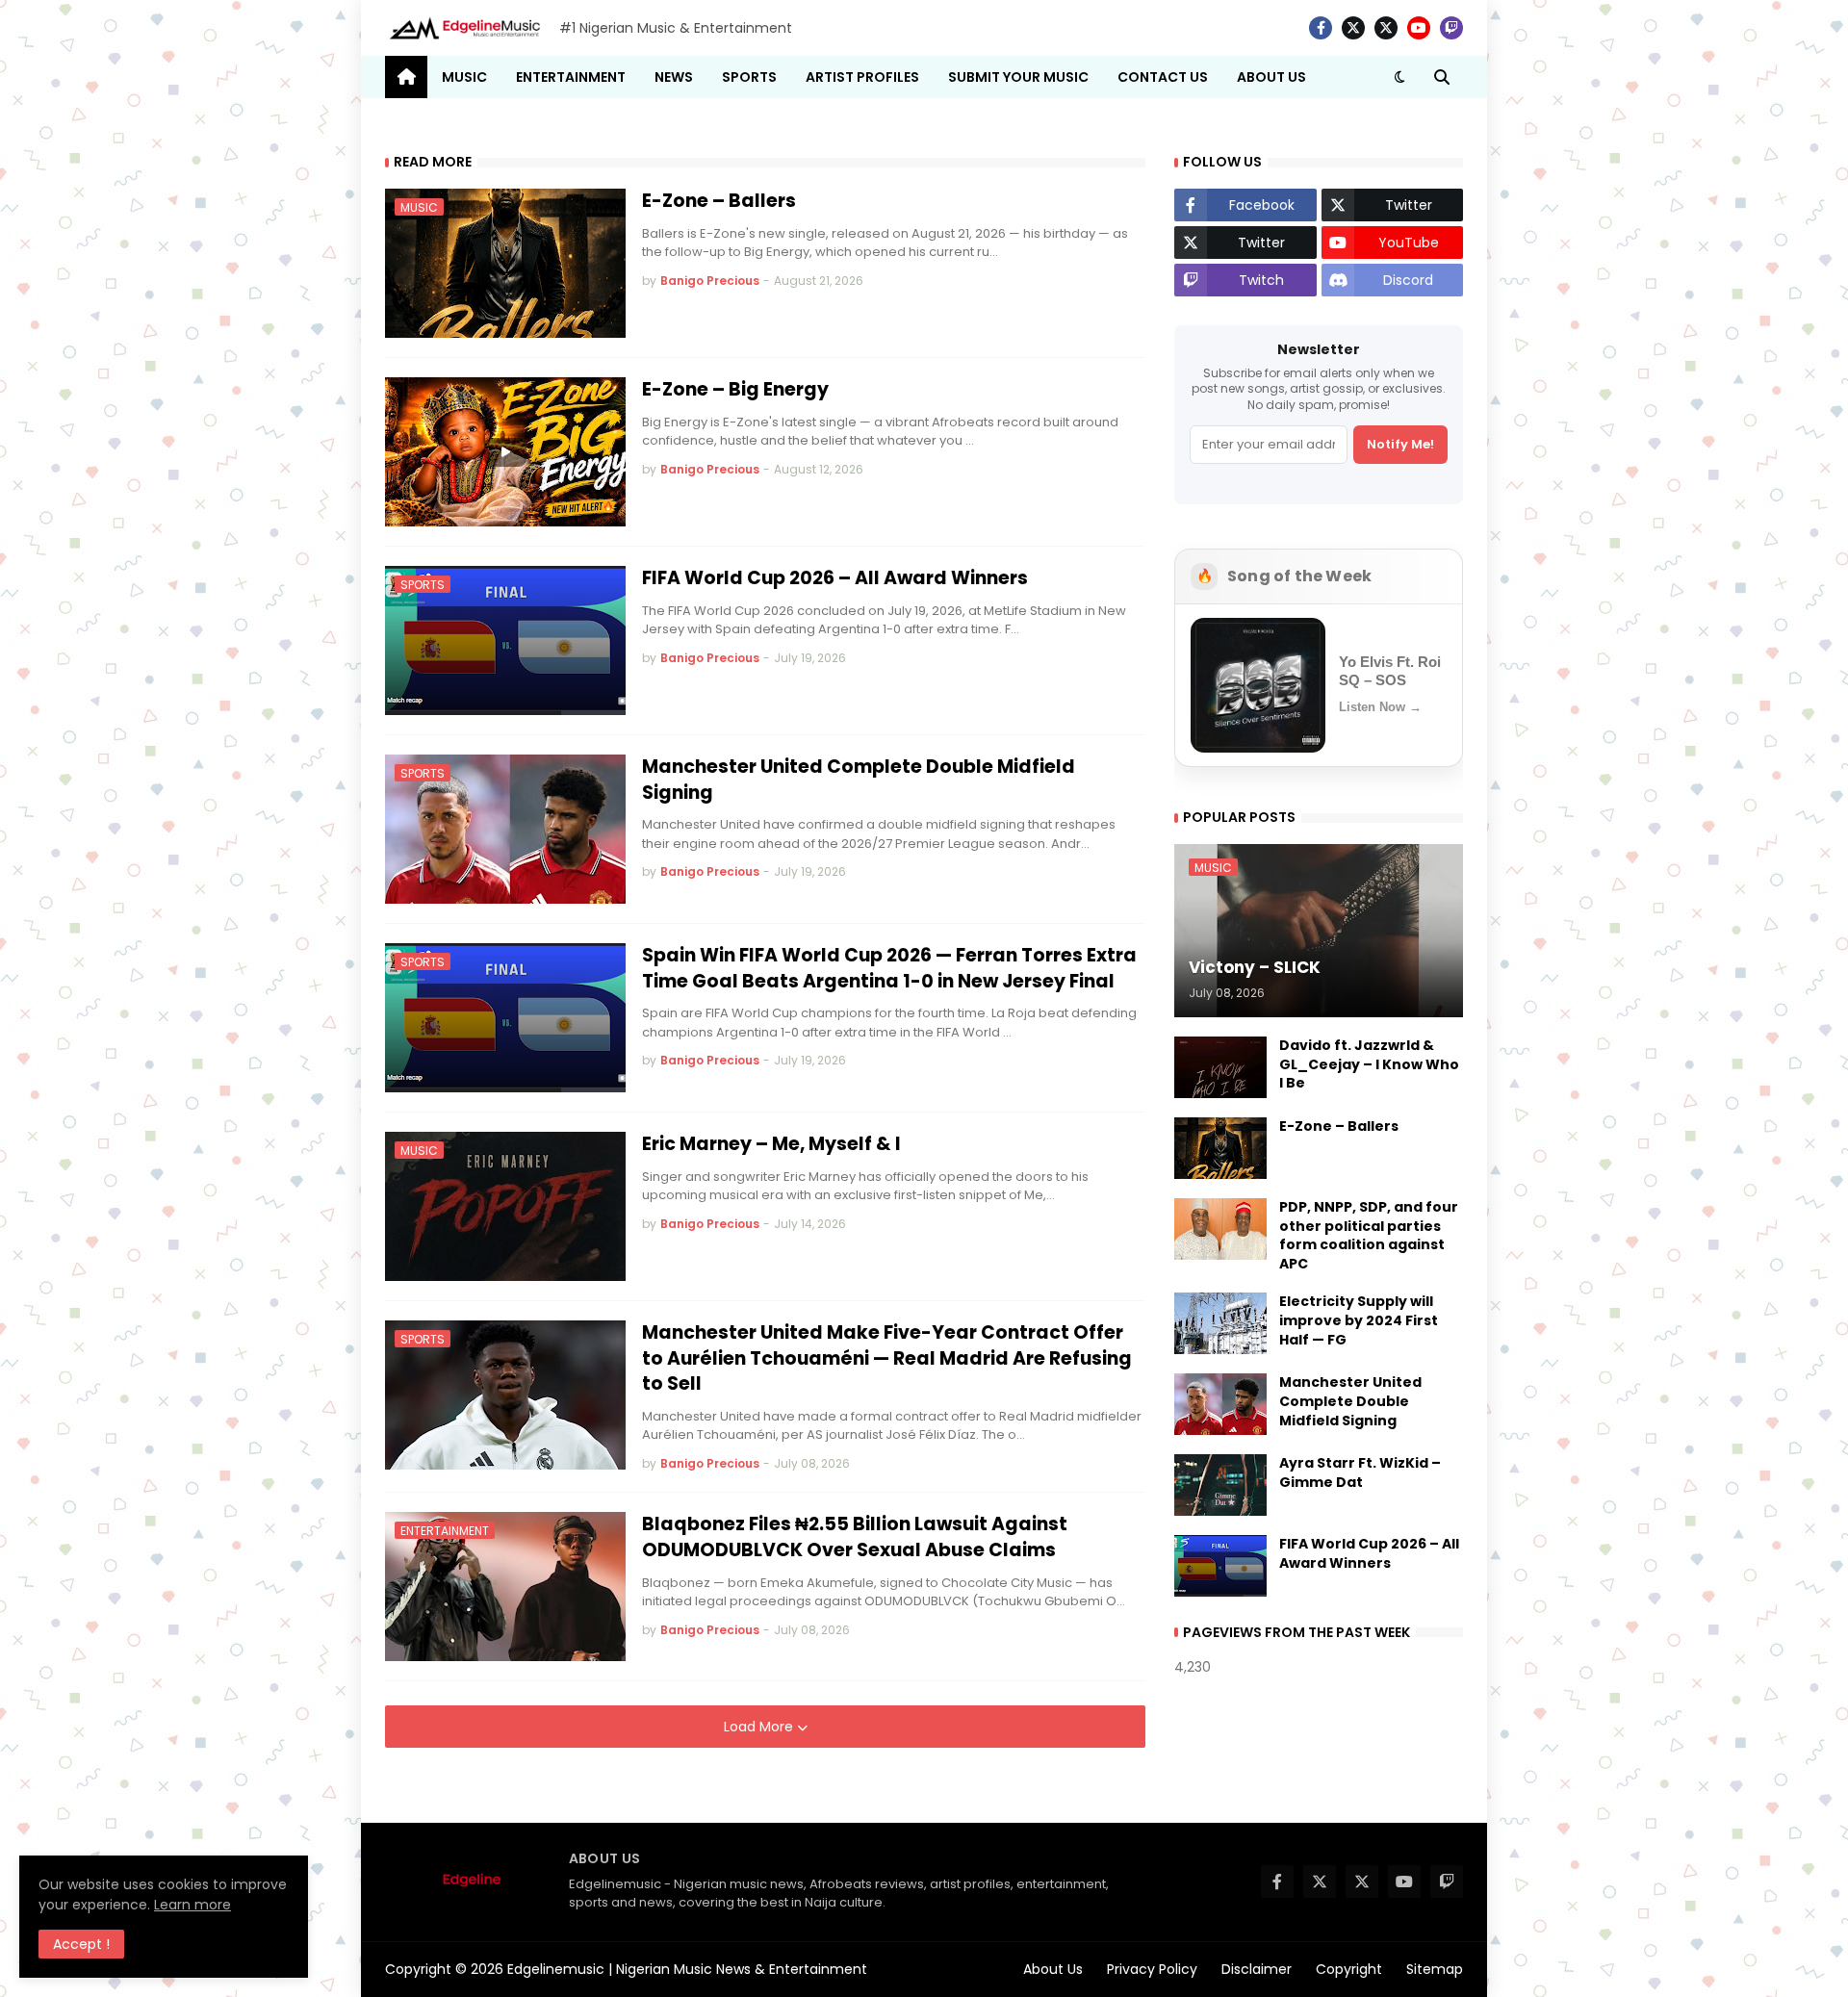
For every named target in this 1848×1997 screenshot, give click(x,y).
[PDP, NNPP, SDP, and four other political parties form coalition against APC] (1220, 1229)
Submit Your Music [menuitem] (1018, 77)
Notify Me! (1400, 444)
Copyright (1349, 1969)
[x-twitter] (1353, 28)
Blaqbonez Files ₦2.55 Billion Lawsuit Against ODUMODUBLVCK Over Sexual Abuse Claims (855, 1537)
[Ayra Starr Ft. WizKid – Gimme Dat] (1220, 1485)
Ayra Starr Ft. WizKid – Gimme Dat (1360, 1473)
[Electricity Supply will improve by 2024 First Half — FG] (1220, 1323)
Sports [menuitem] (749, 77)
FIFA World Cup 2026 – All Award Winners (835, 578)
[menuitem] (406, 77)
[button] (1399, 77)
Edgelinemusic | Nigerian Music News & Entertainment (687, 1969)
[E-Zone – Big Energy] (505, 452)
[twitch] (1451, 28)
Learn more (192, 1905)
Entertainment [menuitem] (571, 77)
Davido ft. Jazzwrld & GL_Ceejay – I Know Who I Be (1369, 1064)
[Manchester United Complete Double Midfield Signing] (1220, 1404)
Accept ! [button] (81, 1944)
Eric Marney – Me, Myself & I (771, 1144)
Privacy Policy (1152, 1969)
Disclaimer (1257, 1969)
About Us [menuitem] (1271, 77)
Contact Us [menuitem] (1163, 77)
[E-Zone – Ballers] (1220, 1148)
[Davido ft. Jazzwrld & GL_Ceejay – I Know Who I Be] (1220, 1067)
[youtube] (1419, 28)
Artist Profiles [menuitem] (862, 77)
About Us (1053, 1969)
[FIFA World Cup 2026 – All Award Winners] (1220, 1566)
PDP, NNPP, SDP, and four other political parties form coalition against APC (1369, 1236)
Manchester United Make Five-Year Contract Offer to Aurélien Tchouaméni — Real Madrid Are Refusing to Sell (887, 1358)
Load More (760, 1727)
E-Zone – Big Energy (735, 390)
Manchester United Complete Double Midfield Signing (859, 780)
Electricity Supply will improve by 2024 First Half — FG (1359, 1320)
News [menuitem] (674, 77)
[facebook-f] (1321, 28)
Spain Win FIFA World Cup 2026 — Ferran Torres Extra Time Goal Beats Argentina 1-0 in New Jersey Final (889, 969)
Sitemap (1435, 1969)
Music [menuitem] (464, 77)
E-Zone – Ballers (719, 201)
